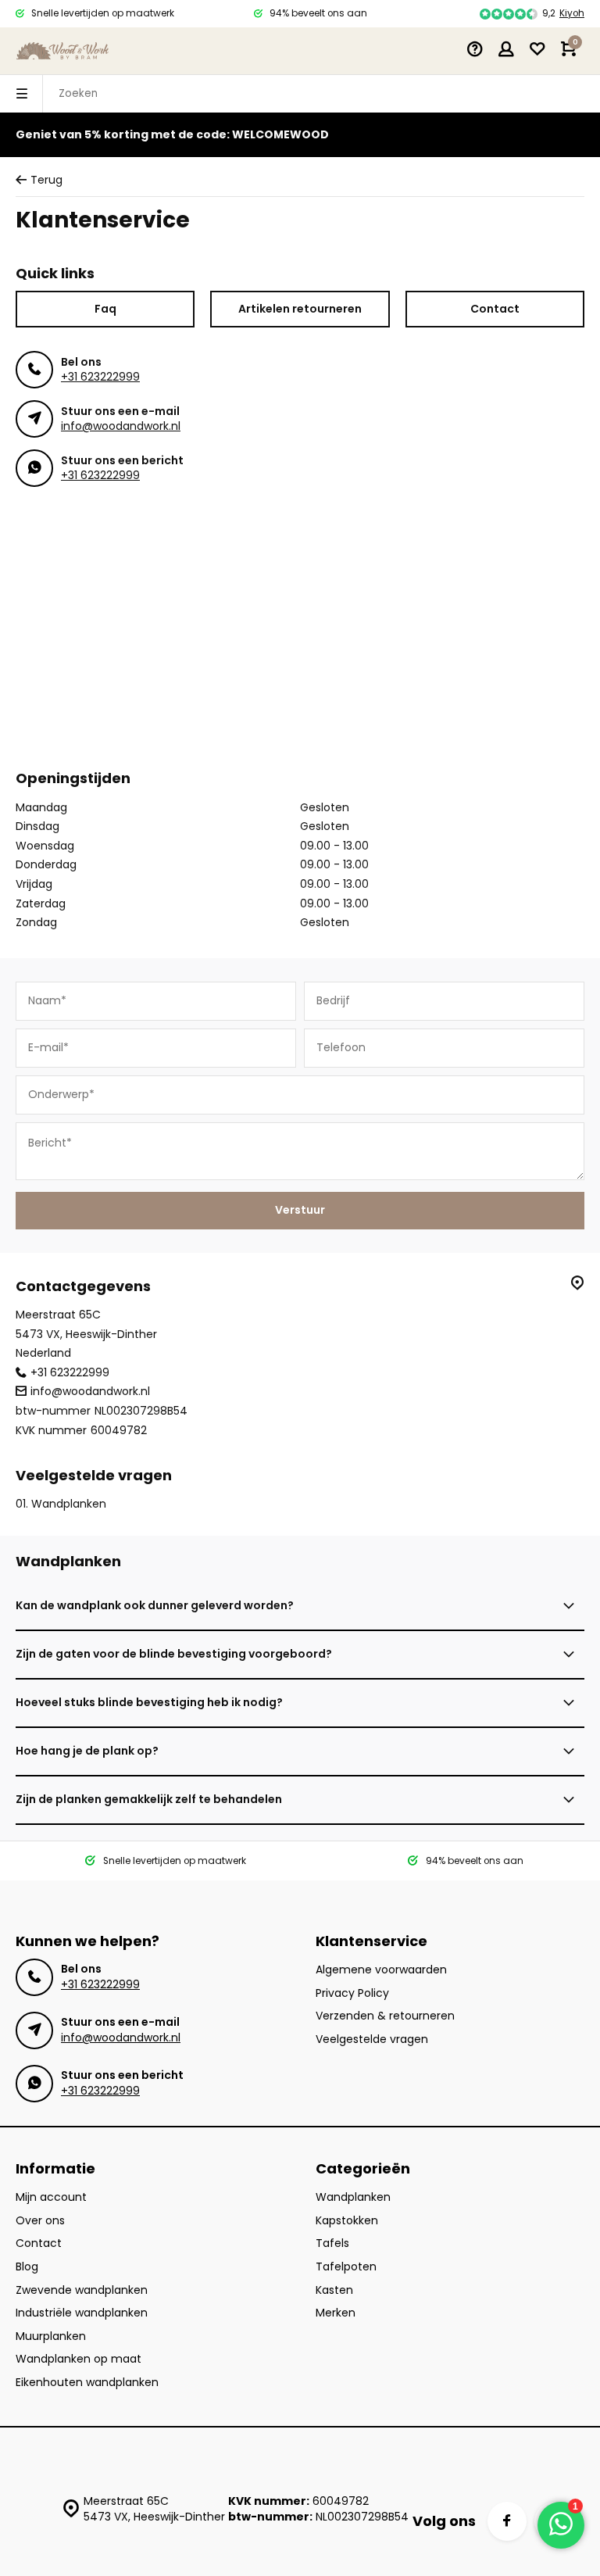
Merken (336, 2313)
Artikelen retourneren (300, 309)
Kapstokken (347, 2221)
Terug (46, 180)
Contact (495, 309)
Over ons (40, 2221)
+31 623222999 (100, 377)
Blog (27, 2267)
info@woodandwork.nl (121, 426)
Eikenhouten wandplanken (87, 2383)
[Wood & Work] (62, 51)
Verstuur (300, 1210)
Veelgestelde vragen (372, 2039)
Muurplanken (51, 2336)
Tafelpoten (346, 2267)
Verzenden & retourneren (385, 2016)
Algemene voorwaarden (381, 1970)
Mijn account (51, 2197)
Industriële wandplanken (82, 2313)
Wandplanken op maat (79, 2359)
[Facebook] (507, 2521)
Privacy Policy (352, 1993)
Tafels (332, 2243)
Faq (105, 309)
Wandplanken (353, 2197)
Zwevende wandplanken (82, 2290)
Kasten (334, 2290)
